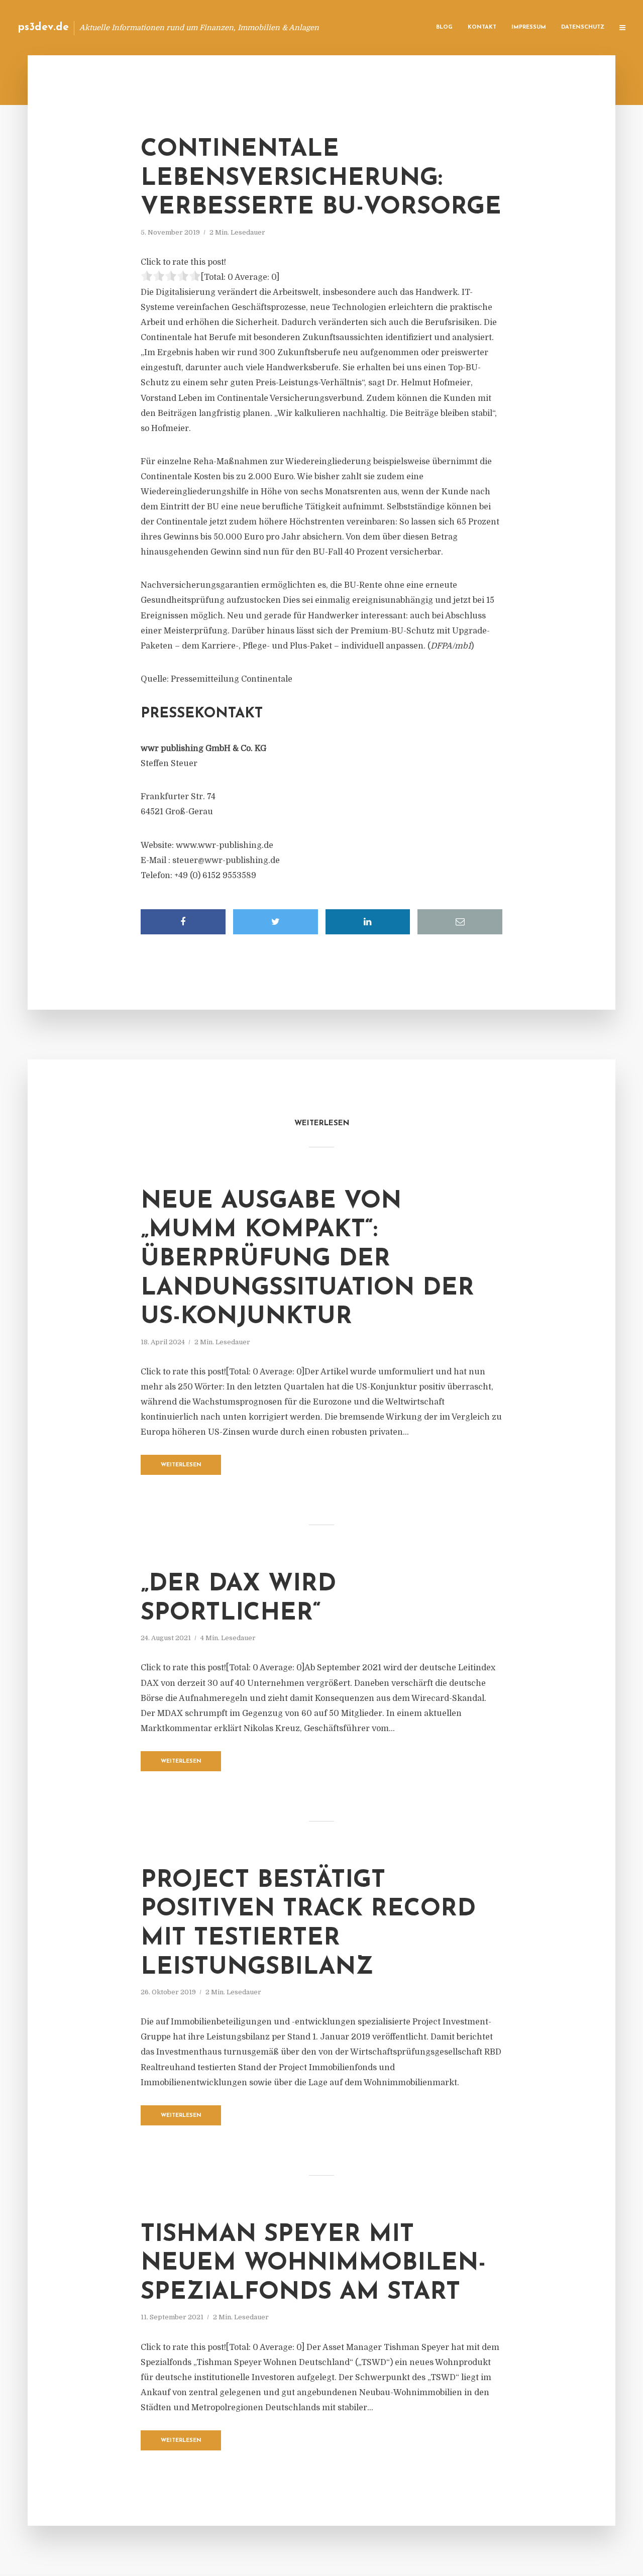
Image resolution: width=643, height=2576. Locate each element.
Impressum (529, 27)
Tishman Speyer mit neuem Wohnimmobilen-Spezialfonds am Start (313, 2264)
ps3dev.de (43, 27)
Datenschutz (583, 27)
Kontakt (482, 27)
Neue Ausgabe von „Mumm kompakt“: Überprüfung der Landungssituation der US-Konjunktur (307, 1259)
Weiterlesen (181, 1465)
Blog (444, 27)
